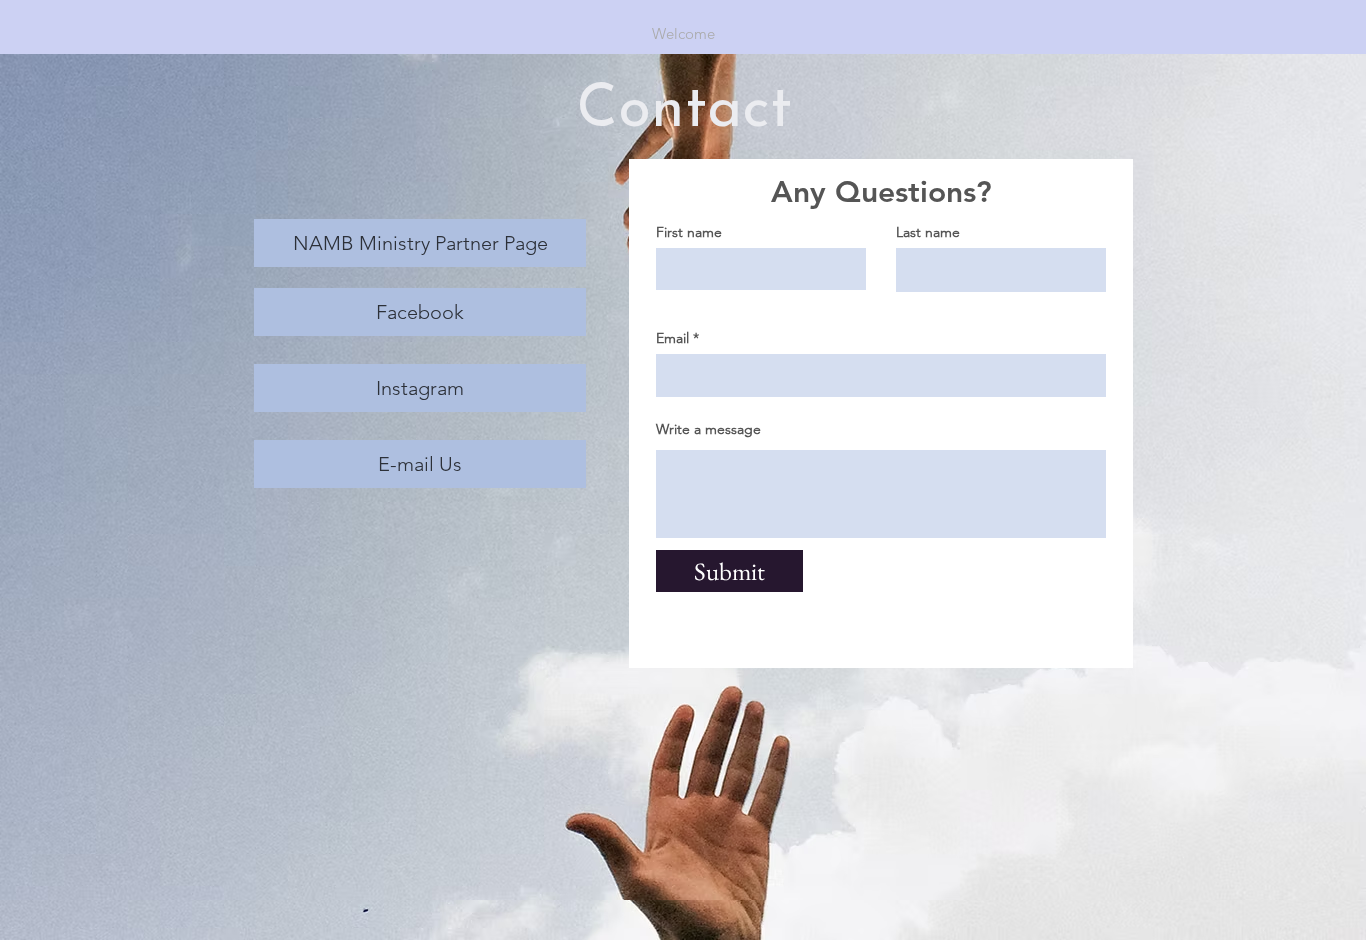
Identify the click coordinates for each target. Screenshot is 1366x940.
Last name (928, 232)
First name (689, 232)
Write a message (708, 429)
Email (672, 338)
